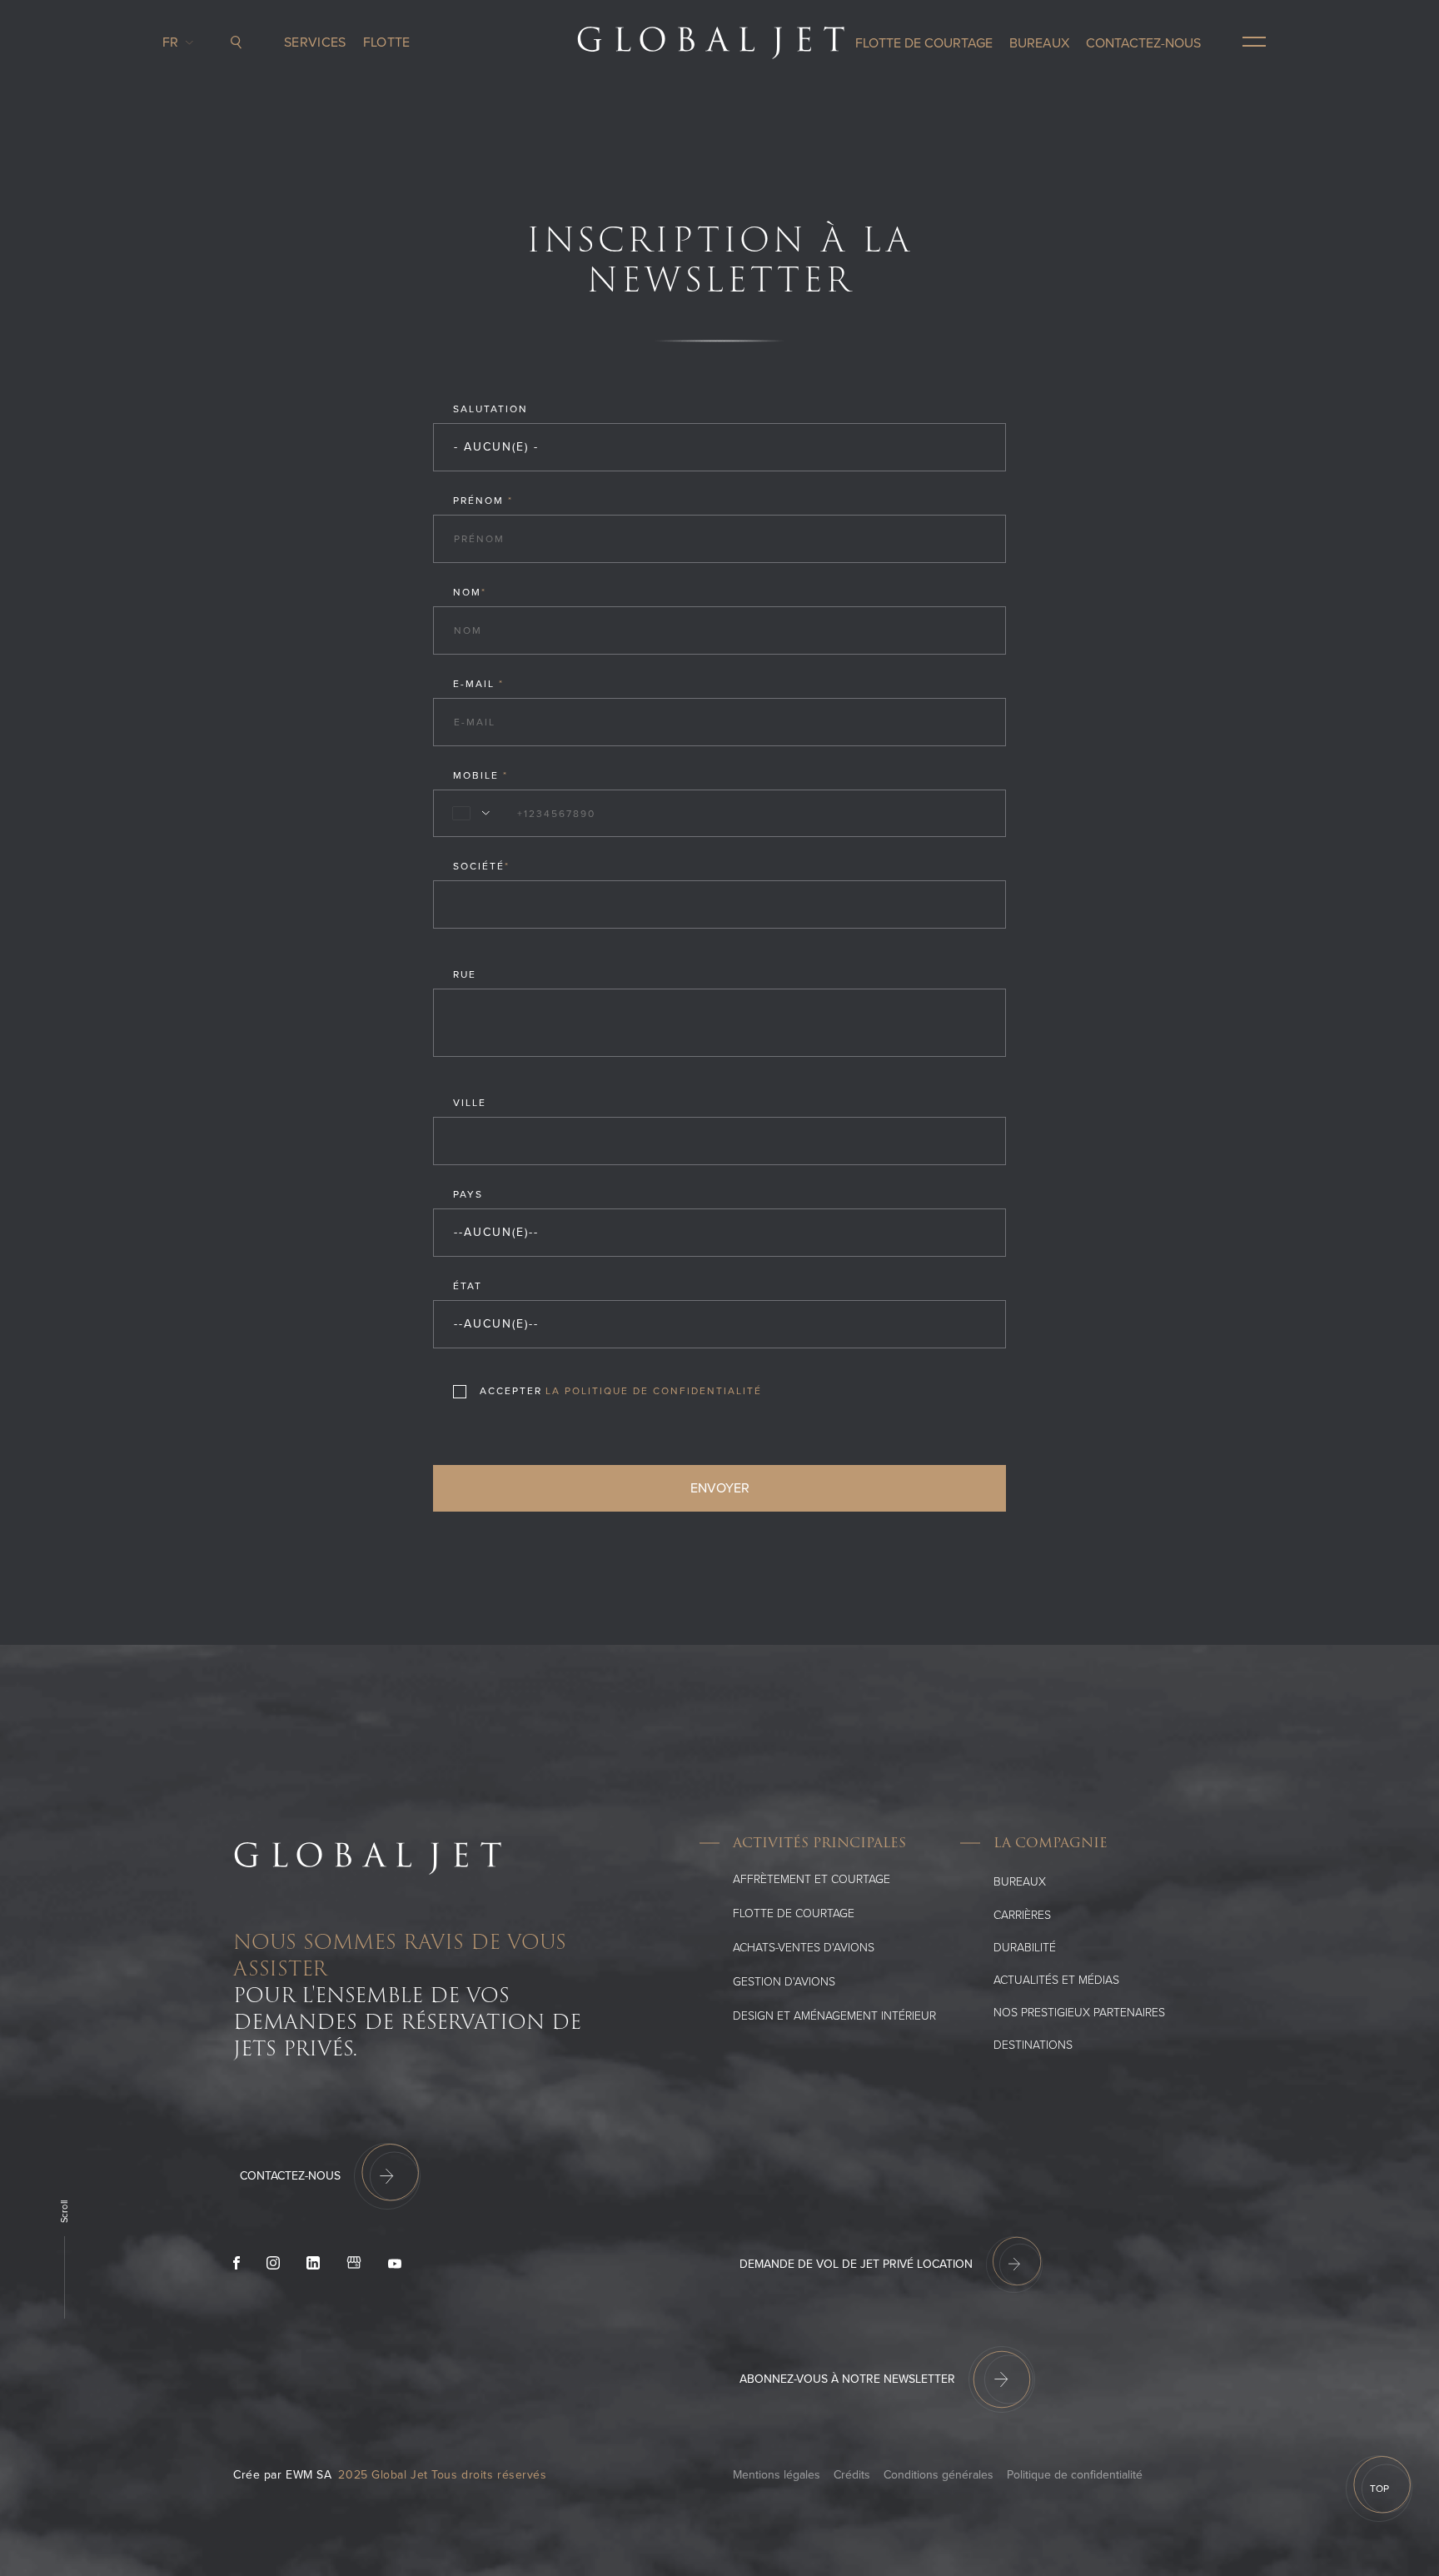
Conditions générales (939, 2475)
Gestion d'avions (784, 1982)
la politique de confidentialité (654, 1391)
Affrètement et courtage (812, 1879)
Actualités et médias (1056, 1980)
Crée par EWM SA (282, 2475)
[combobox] (468, 814)
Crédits (852, 2475)
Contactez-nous (1143, 43)
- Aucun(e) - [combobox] (496, 447)
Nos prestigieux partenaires (1079, 2013)
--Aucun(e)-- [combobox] (496, 1232)
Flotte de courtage (924, 43)
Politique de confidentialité (1075, 2475)
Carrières (1022, 1915)
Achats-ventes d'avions (804, 1948)
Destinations (1033, 2045)
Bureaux (1039, 43)
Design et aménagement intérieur (834, 2016)
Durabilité (1025, 1948)
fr (175, 42)
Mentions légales (777, 2475)
